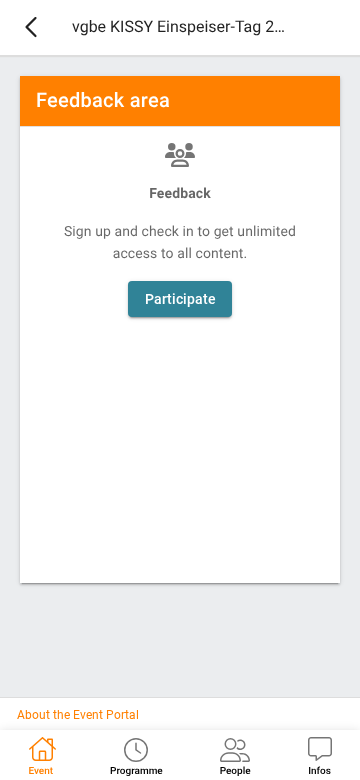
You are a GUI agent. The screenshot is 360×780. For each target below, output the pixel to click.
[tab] (41, 755)
